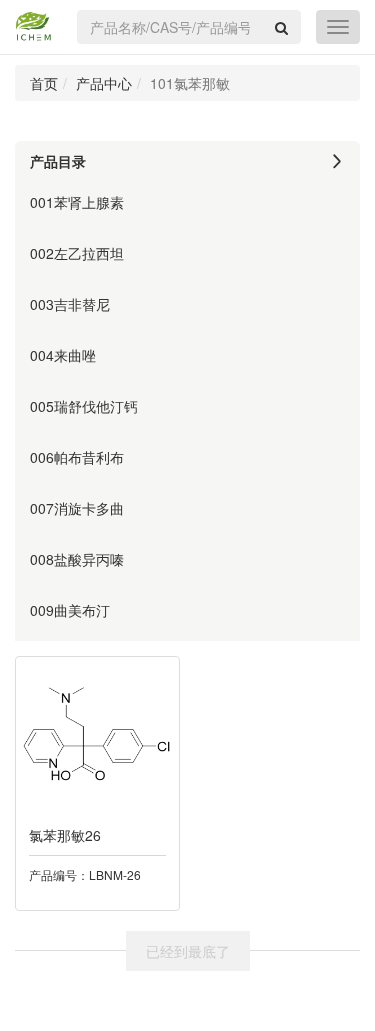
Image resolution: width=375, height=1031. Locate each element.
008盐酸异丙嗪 (77, 559)
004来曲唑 (63, 355)
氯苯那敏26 (65, 835)
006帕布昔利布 (77, 457)
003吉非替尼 (70, 304)
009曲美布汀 (70, 610)
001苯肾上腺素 (77, 202)
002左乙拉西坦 (77, 253)
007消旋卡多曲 (77, 508)
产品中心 (104, 83)
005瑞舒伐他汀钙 (84, 406)
